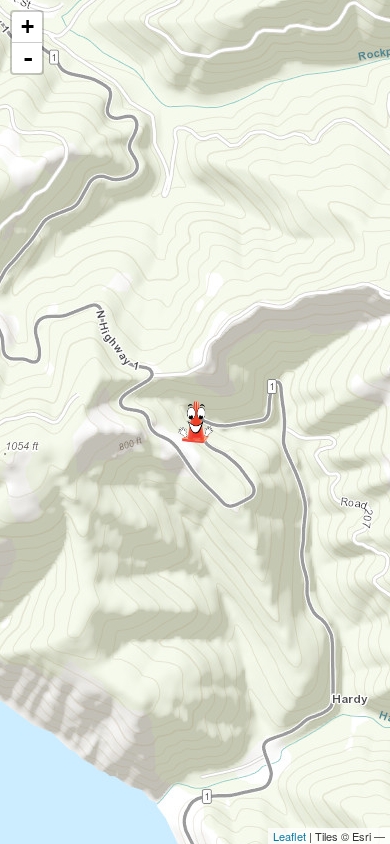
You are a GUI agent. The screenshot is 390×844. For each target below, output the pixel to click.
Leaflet (289, 836)
